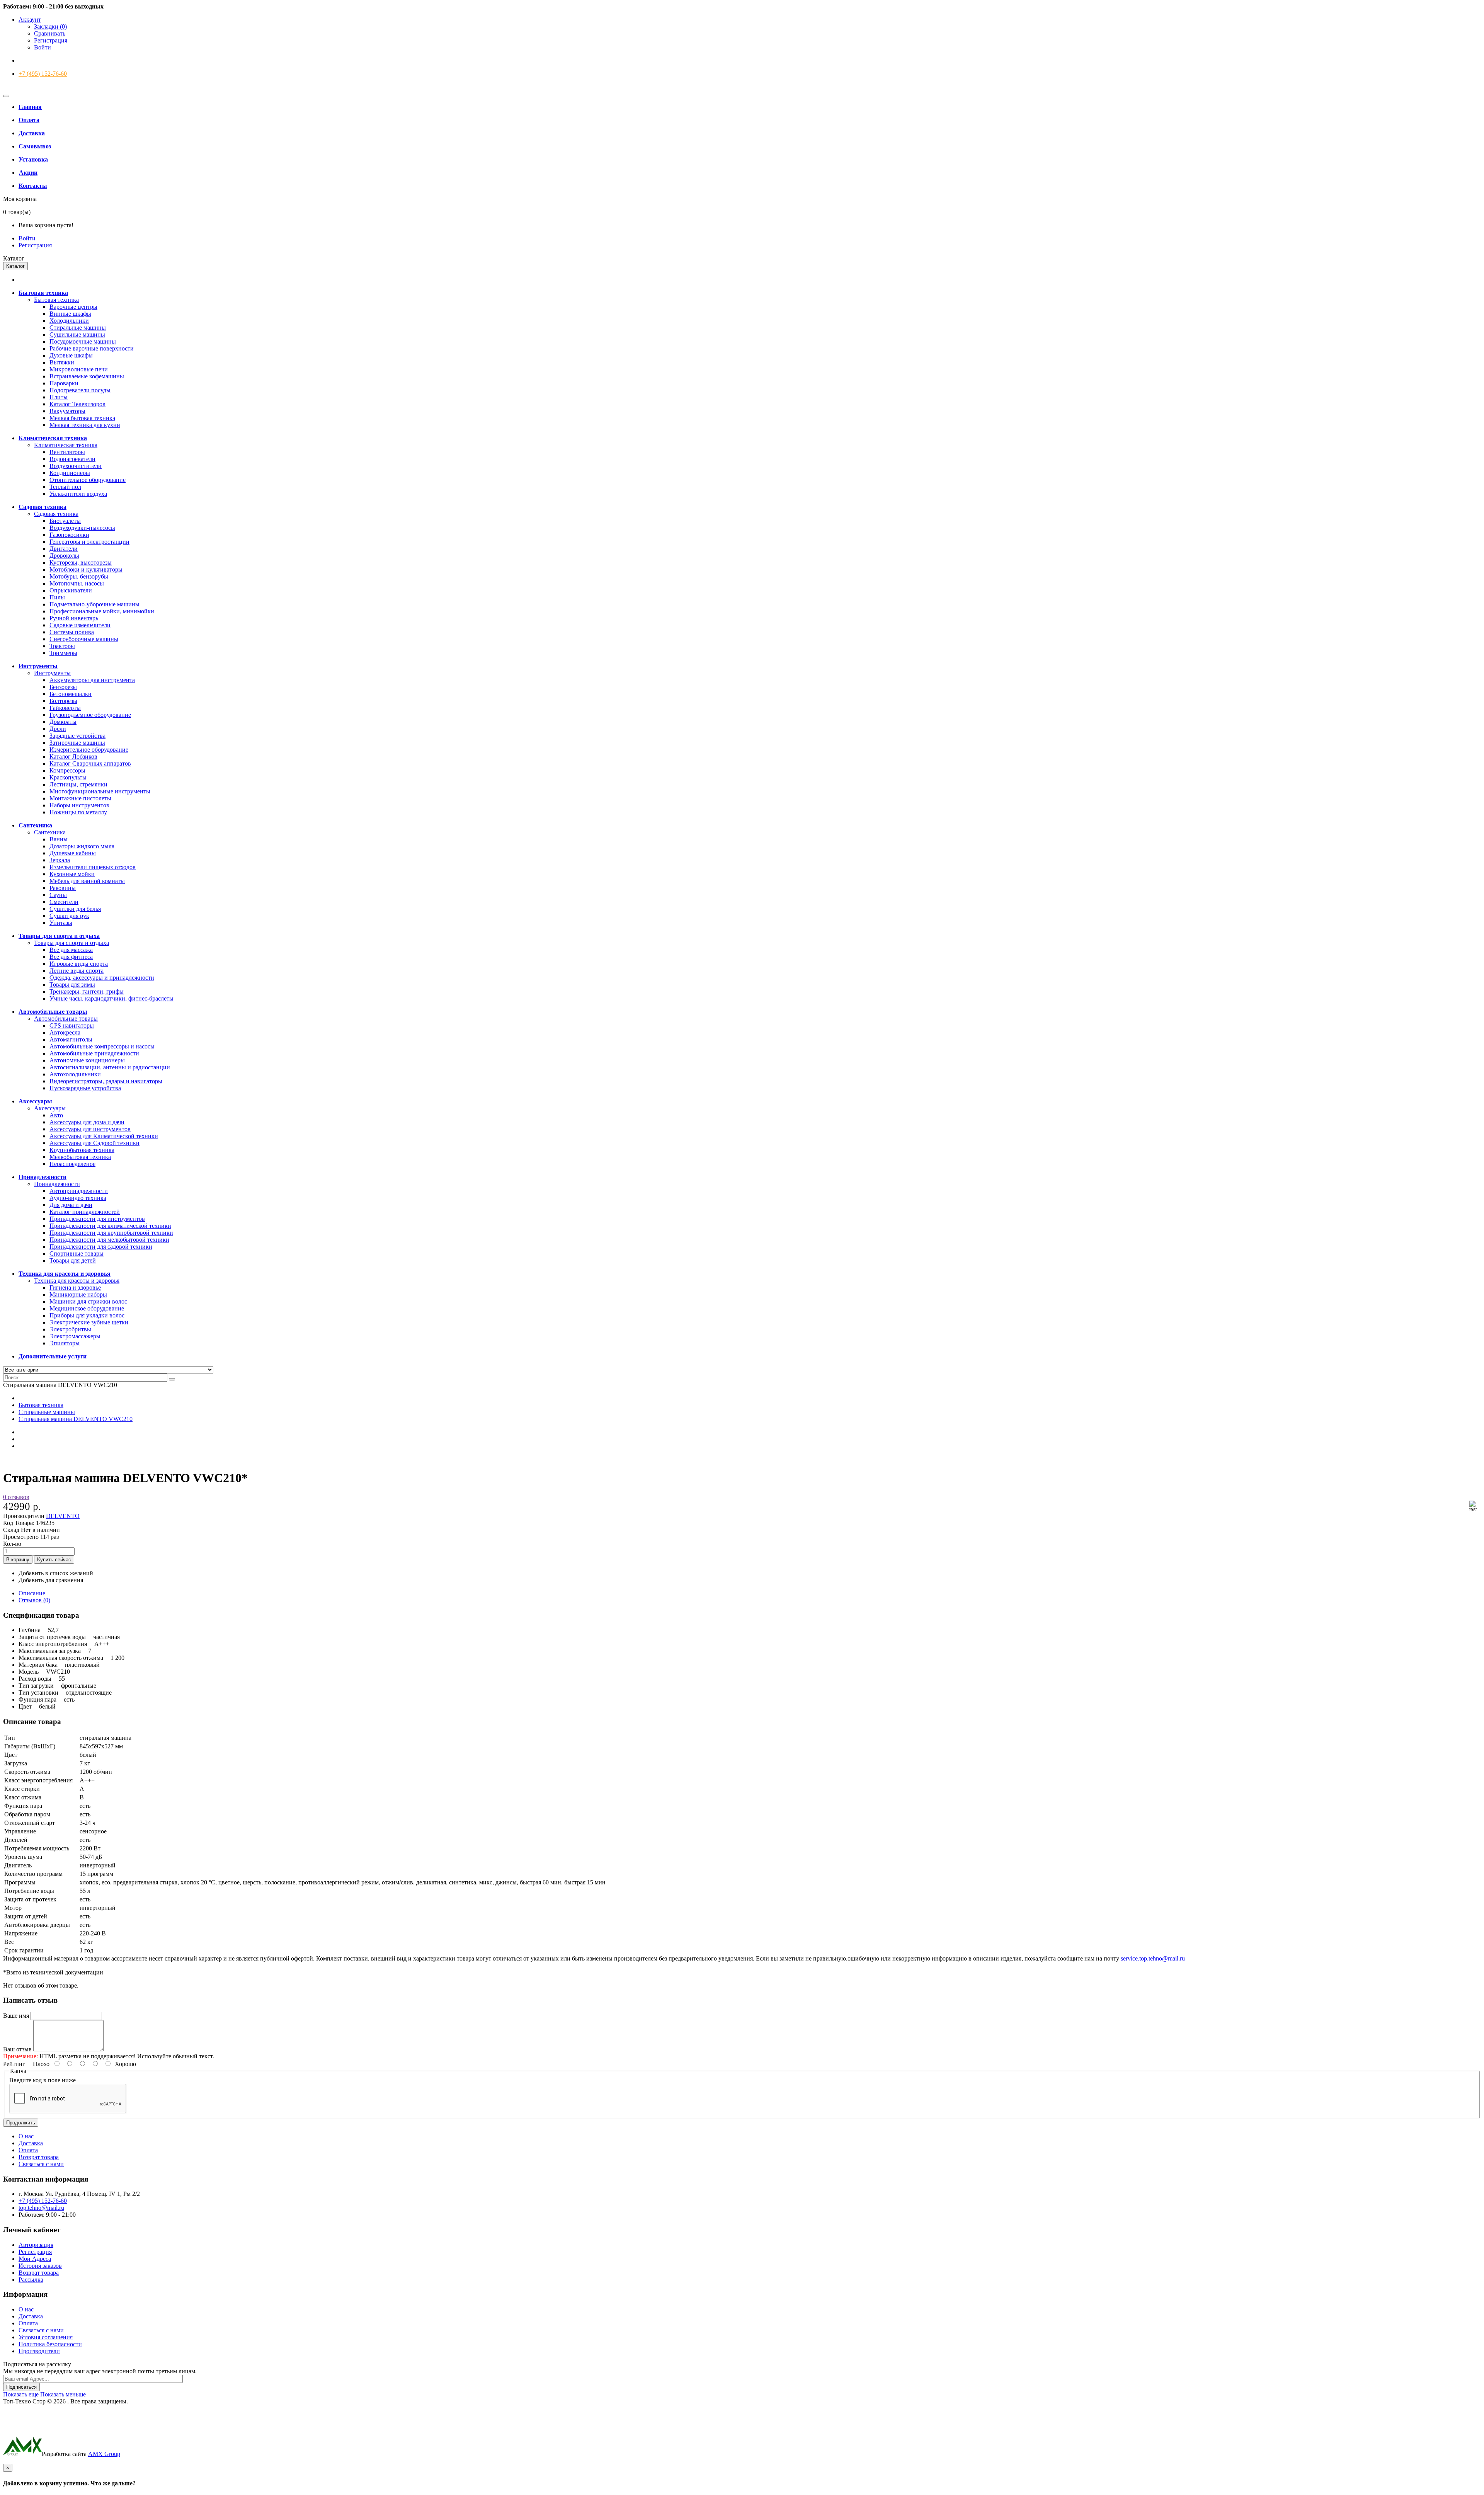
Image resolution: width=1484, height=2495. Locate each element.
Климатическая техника (66, 445)
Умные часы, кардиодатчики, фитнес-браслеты (111, 998)
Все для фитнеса (71, 957)
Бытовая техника (56, 300)
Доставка (31, 2143)
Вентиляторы (67, 452)
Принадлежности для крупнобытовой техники (111, 1233)
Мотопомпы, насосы (77, 583)
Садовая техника (56, 514)
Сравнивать (50, 33)
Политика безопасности (50, 2344)
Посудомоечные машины (83, 341)
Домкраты (63, 722)
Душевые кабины (73, 853)
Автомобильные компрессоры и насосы (102, 1046)
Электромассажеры (75, 1336)
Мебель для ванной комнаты (87, 881)
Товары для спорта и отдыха (71, 943)
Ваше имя (16, 2016)
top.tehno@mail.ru (41, 2208)
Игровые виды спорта (79, 964)
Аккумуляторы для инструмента (92, 680)
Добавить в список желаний (56, 1573)
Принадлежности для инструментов (97, 1219)
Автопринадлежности (79, 1191)
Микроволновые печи (79, 369)
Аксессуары (50, 1108)
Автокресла (65, 1032)
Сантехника (50, 832)
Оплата (28, 2150)
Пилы (57, 597)
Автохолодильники (75, 1074)
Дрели (58, 729)
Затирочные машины (77, 743)
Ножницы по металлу (78, 812)
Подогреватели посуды (80, 390)
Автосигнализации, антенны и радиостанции (110, 1067)
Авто (56, 1115)
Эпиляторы (65, 1343)
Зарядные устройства (77, 736)
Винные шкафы (70, 314)
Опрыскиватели (71, 590)
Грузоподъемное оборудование (90, 715)
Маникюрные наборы (78, 1294)
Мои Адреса (35, 2259)
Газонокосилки (69, 535)
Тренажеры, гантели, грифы (87, 991)
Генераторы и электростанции (89, 542)
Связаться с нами (41, 2164)
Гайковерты (65, 708)
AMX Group (104, 2454)
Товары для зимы (72, 985)
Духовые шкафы (71, 355)
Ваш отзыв (17, 2049)
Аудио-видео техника (78, 1198)
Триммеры (63, 653)
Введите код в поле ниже (43, 2080)
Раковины (63, 888)
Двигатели (64, 549)
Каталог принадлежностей (85, 1212)
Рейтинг (14, 2064)
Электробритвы (70, 1329)
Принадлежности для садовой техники (101, 1247)
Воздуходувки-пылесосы (82, 528)
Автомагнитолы (71, 1039)
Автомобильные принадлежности (94, 1053)
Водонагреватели (72, 459)
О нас (26, 2136)
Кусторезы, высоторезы (81, 562)
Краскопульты (68, 777)
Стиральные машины (78, 328)
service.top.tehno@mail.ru (1153, 1958)
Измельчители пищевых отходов (93, 867)
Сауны (58, 895)
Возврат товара (39, 2157)
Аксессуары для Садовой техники (94, 1143)
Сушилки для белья (75, 909)
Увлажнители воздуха (78, 494)
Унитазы (61, 923)
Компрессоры (67, 770)
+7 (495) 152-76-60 (43, 74)
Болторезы (63, 701)
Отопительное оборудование (88, 480)
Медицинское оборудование (87, 1308)
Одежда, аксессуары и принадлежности (102, 978)
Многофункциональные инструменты (100, 791)
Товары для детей (73, 1260)
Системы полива (72, 632)
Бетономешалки (71, 694)
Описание (32, 1593)
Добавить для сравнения (51, 1580)
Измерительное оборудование (89, 750)
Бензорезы (63, 687)
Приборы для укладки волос (87, 1315)
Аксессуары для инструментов (90, 1129)
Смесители (64, 902)
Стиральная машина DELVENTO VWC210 (76, 1419)
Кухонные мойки (72, 874)
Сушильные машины (77, 334)
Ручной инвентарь (74, 618)
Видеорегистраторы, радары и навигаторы (106, 1081)
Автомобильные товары (66, 1019)
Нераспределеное (72, 1164)
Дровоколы (64, 556)
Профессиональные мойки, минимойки (102, 611)
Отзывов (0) (34, 1600)
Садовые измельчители (80, 625)
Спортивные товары (77, 1253)
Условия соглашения (46, 2337)
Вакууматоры (67, 411)
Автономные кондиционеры (87, 1060)
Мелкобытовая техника (80, 1157)
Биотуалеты (65, 521)
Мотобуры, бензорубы (79, 576)
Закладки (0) (50, 26)
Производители (39, 2351)
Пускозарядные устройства (85, 1088)
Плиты (59, 397)
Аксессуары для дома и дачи (87, 1122)
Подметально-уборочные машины (94, 604)
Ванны (59, 839)
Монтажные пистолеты (80, 798)
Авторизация (36, 2245)
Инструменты (52, 673)
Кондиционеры (70, 473)
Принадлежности (57, 1184)
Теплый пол (65, 487)
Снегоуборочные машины (84, 639)
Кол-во (12, 1544)
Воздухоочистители (76, 466)
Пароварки (64, 383)
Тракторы (62, 646)
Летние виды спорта (77, 971)
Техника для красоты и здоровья (77, 1281)
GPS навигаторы (72, 1025)
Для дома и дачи (71, 1205)
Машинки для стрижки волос (88, 1301)
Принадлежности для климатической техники (110, 1226)
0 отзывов (16, 1497)
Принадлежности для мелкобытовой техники (109, 1240)
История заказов (40, 2266)
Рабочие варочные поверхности (92, 348)
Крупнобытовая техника (82, 1150)
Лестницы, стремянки (78, 784)
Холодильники (69, 321)
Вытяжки (62, 362)
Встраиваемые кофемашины (87, 376)
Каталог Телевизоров (77, 404)
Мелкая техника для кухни (85, 425)
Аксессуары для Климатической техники (104, 1136)
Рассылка (31, 2280)
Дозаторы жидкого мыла (82, 846)
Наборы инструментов (79, 805)
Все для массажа (71, 950)
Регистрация (51, 40)
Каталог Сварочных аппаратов (90, 763)
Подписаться (21, 2387)
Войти (43, 47)
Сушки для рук (69, 916)
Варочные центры (73, 307)
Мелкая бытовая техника (82, 418)
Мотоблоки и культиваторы (86, 569)
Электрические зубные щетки (89, 1322)
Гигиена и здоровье (75, 1287)
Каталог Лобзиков (73, 756)
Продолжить (21, 2123)
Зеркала (60, 860)
